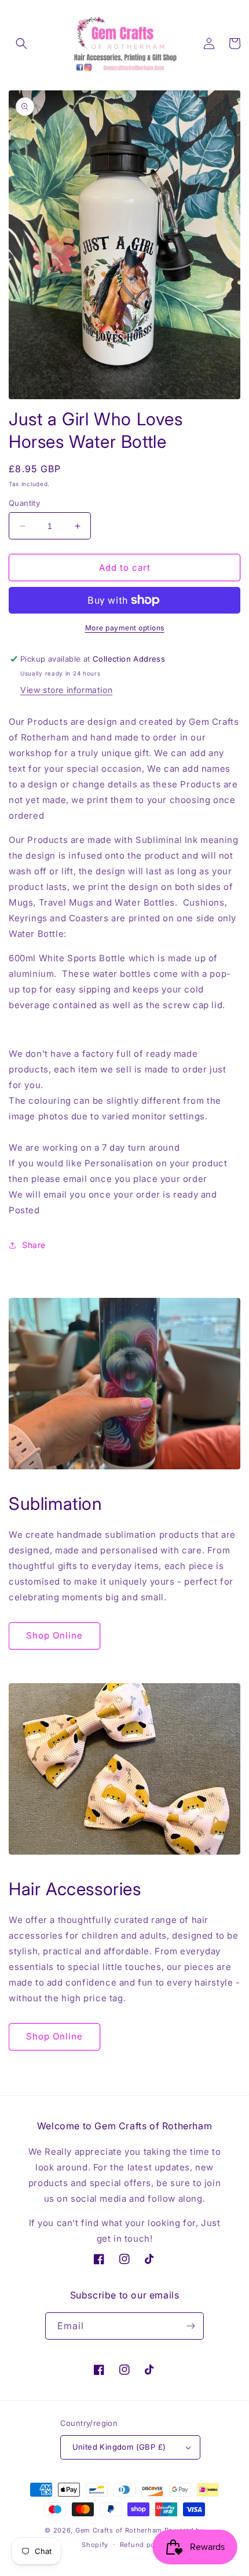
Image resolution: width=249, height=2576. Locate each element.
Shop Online (54, 1635)
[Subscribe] (191, 2326)
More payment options (125, 628)
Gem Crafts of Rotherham (119, 2530)
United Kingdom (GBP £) (119, 2447)
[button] (21, 43)
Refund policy (144, 2545)
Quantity (24, 503)
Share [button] (34, 1245)
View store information (66, 690)
